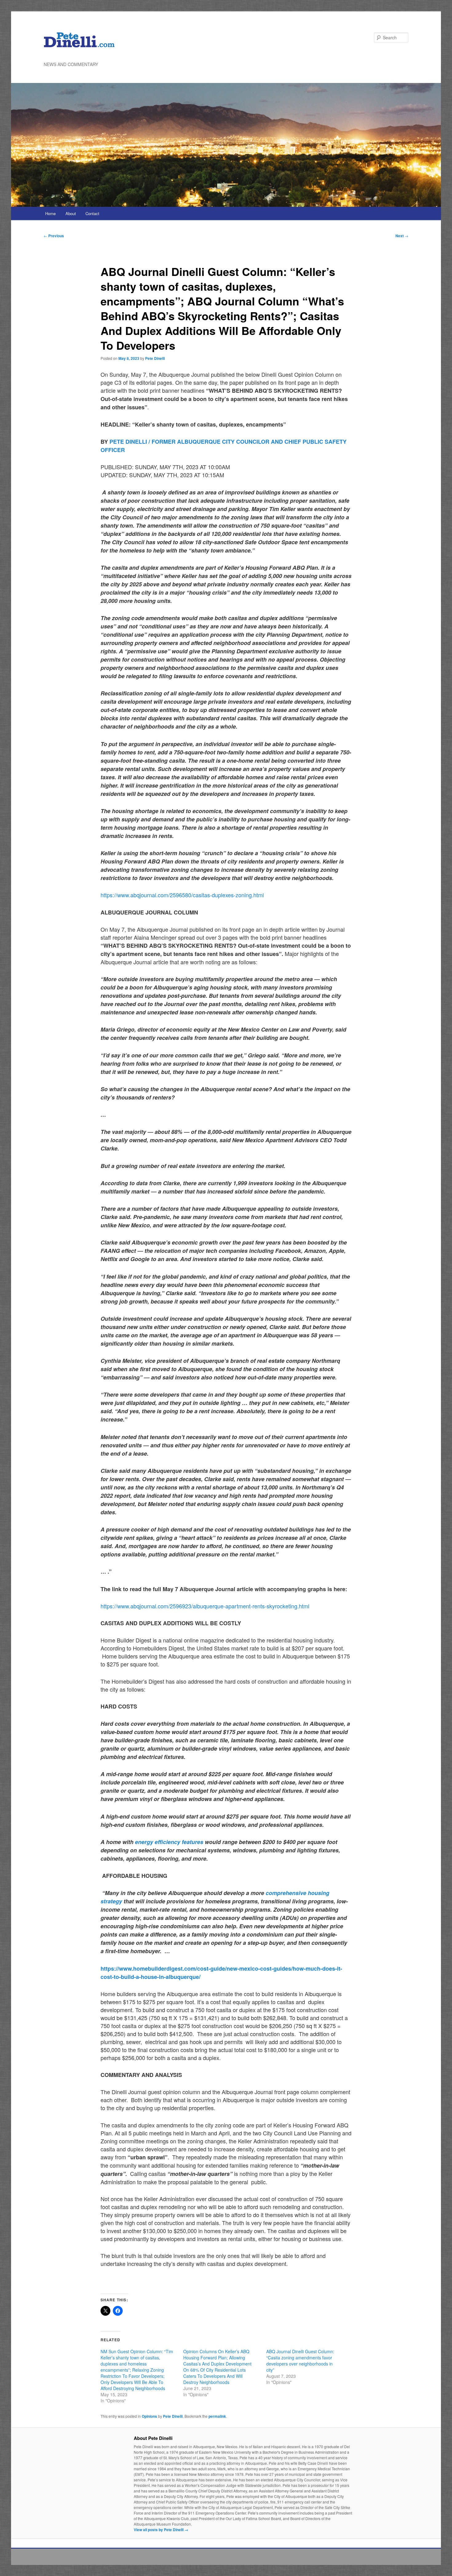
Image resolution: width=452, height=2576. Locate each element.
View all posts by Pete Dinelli (161, 2530)
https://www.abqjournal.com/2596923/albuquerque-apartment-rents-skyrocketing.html (205, 1606)
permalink (217, 2416)
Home (50, 213)
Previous (54, 236)
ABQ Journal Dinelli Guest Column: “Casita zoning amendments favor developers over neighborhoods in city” (300, 2361)
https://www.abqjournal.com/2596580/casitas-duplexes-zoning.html (182, 895)
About (71, 213)
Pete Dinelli (155, 358)
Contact (92, 213)
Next (402, 236)
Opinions (149, 2416)
